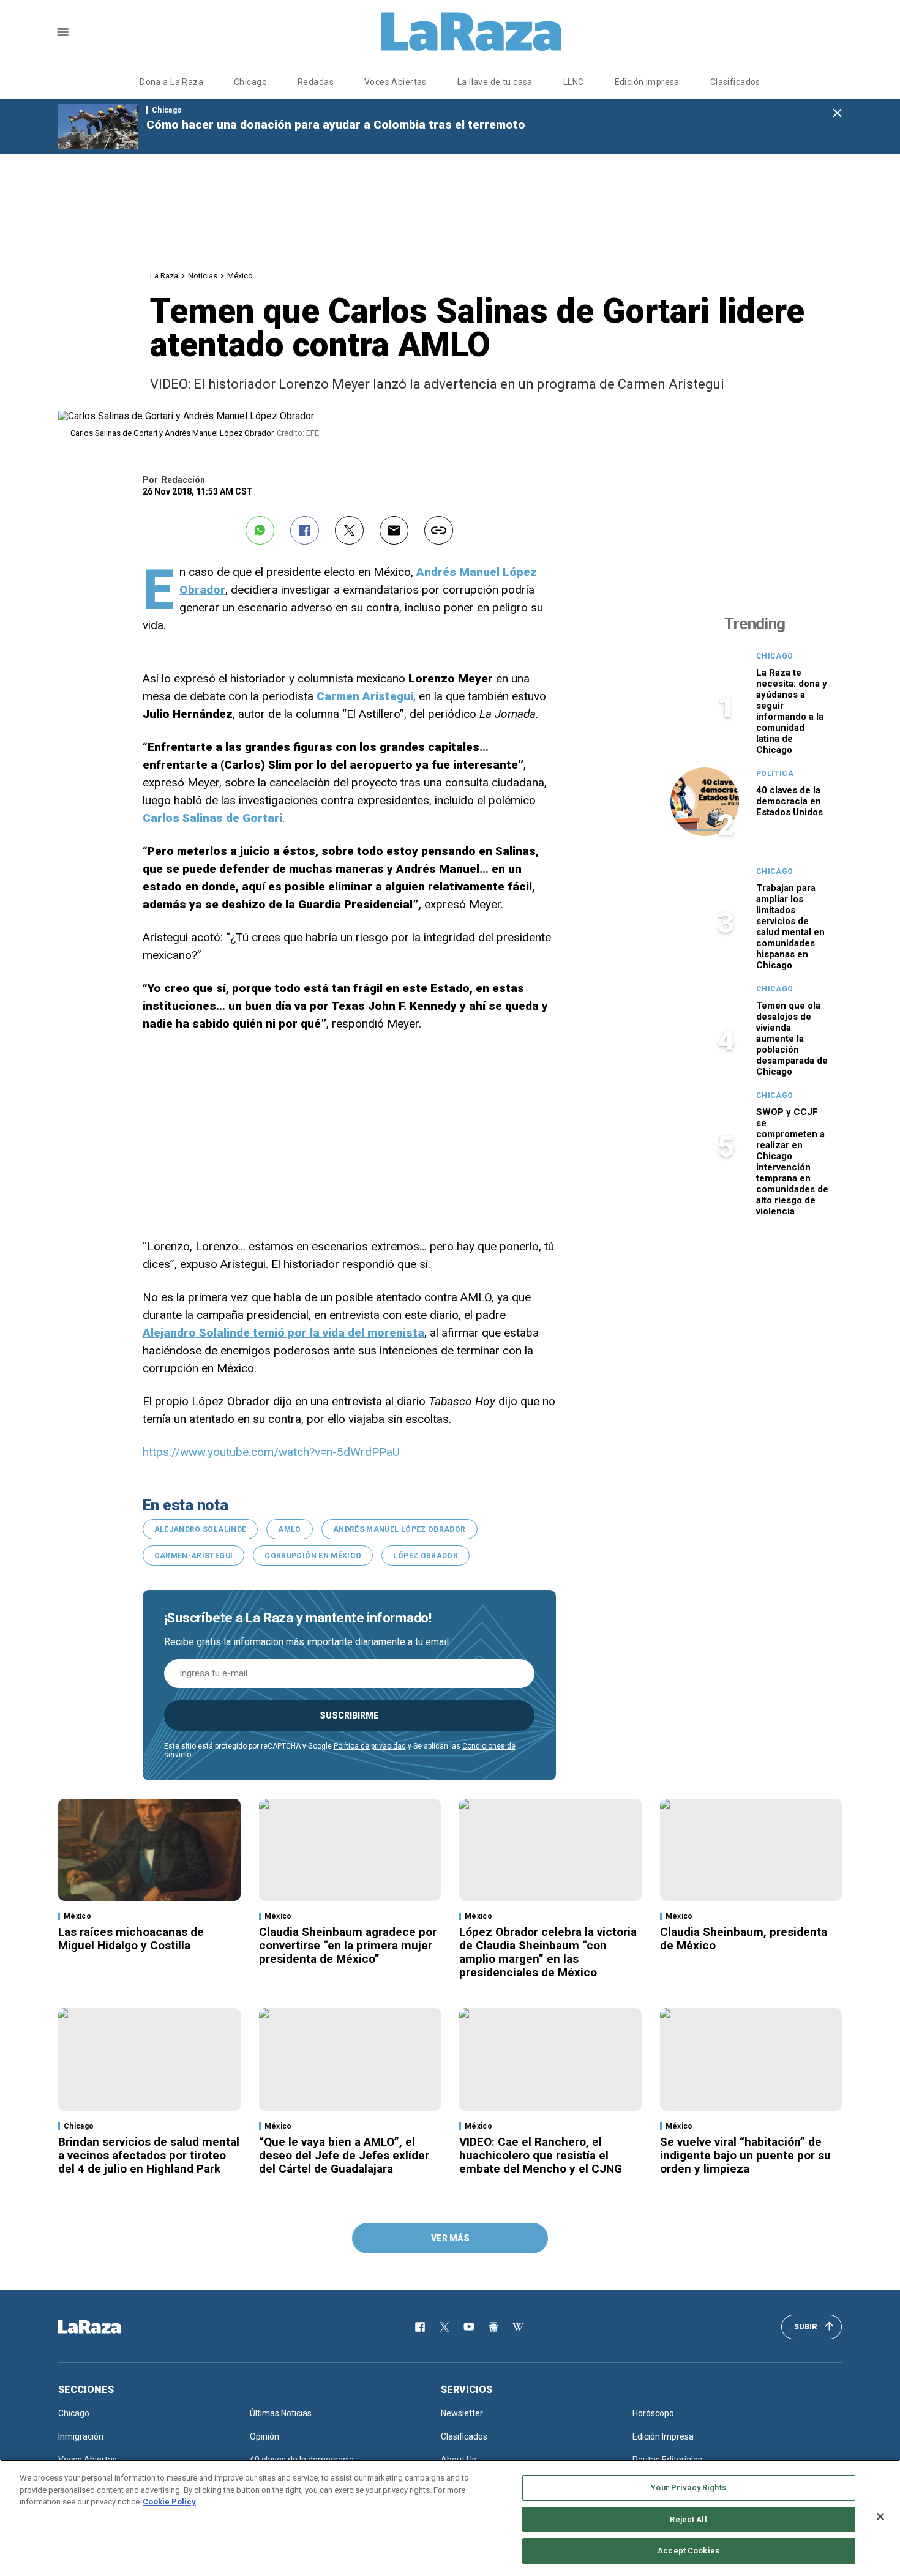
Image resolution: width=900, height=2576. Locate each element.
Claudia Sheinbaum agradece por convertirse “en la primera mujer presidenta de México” (348, 1945)
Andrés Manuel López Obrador (399, 1529)
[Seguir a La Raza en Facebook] (420, 2327)
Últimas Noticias (281, 2413)
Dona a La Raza (171, 82)
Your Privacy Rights (688, 2488)
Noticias (203, 276)
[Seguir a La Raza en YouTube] (469, 2327)
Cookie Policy (169, 2502)
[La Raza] (471, 32)
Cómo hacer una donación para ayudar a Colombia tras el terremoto (336, 125)
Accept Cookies (688, 2551)
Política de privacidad (370, 1746)
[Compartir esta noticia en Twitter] (349, 530)
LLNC (574, 82)
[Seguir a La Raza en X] (444, 2327)
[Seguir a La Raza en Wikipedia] (518, 2327)
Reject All (688, 2519)
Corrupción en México (313, 1556)
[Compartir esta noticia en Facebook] (305, 530)
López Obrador (426, 1556)
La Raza (164, 276)
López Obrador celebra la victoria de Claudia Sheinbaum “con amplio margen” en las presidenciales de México (548, 1952)
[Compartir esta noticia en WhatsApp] (260, 530)
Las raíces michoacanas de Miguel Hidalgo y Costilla (131, 1939)
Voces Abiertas (396, 82)
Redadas (316, 82)
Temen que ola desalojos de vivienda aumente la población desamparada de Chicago (792, 1039)
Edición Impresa (663, 2436)
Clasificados (735, 82)
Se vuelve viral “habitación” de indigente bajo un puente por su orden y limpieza (745, 2155)
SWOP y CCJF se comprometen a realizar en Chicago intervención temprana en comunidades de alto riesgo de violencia (792, 1162)
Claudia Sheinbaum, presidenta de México (744, 1939)
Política (775, 774)
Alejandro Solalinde (201, 1529)
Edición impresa (647, 82)
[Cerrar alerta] (837, 114)
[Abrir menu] (63, 32)
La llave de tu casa (495, 82)
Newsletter (462, 2413)
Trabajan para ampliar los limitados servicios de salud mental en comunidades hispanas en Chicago (790, 927)
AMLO (289, 1529)
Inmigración (81, 2436)
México (240, 276)
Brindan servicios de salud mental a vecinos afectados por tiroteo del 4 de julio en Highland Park (149, 2155)
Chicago (250, 82)
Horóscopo (653, 2413)
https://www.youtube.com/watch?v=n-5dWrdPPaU (271, 1452)
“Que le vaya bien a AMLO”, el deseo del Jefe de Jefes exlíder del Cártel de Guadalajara (344, 2155)
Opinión (264, 2436)
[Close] (880, 2517)
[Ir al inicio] (107, 2327)
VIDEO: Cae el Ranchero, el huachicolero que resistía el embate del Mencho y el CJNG (541, 2155)
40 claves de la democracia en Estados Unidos (789, 801)
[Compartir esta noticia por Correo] (394, 530)
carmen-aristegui (194, 1556)
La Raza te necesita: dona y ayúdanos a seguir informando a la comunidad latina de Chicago (792, 711)
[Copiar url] (439, 530)
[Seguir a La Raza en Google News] (493, 2327)
